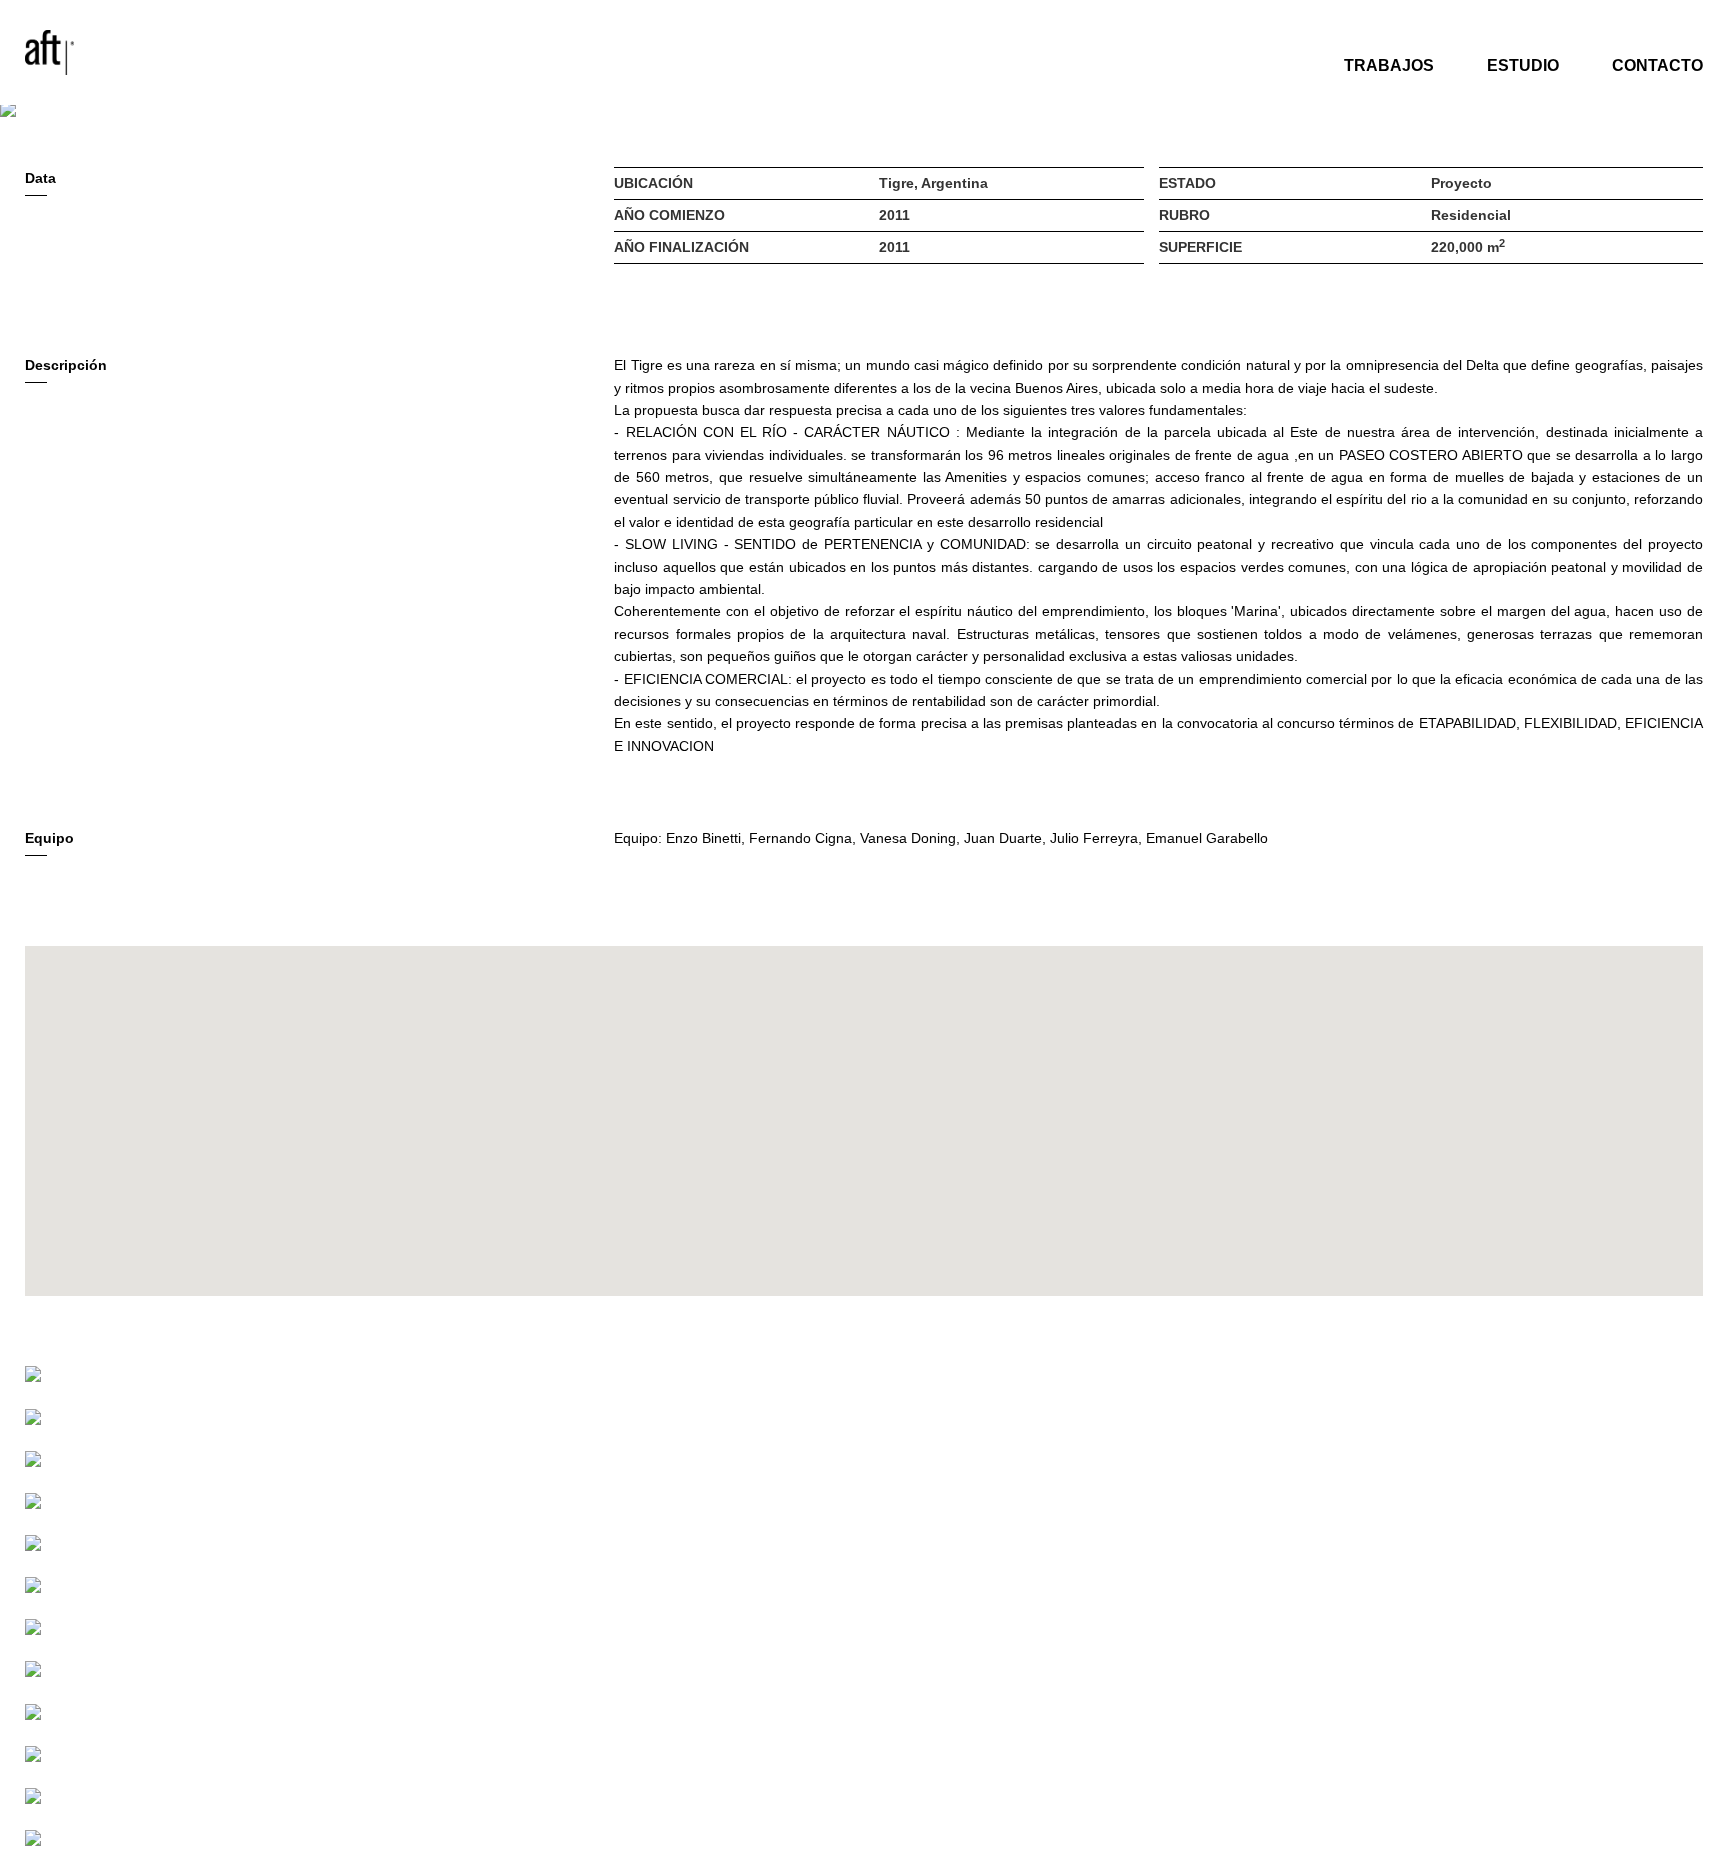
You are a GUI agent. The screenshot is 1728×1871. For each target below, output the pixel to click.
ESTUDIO (1523, 65)
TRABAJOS (1389, 65)
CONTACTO (1657, 65)
